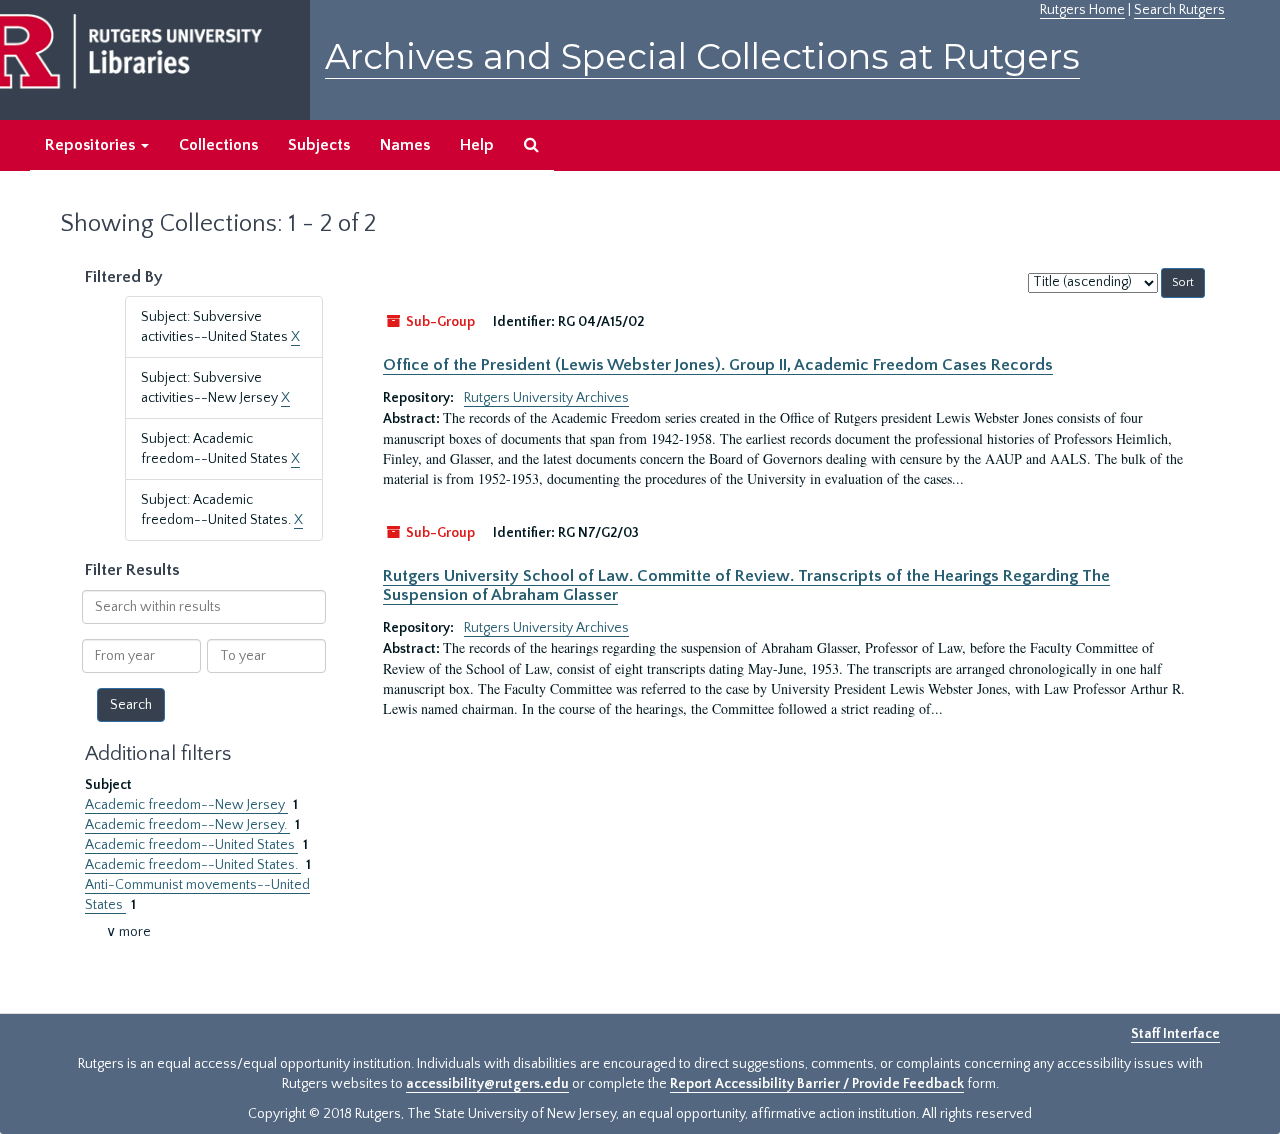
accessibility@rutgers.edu (487, 1084)
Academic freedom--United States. (193, 865)
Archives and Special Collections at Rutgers (702, 56)
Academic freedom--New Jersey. (187, 825)
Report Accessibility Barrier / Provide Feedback (817, 1084)
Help (477, 145)
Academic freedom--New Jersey (186, 805)
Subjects (319, 145)
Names (405, 145)
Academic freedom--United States (191, 845)
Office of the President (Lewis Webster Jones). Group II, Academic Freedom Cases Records (718, 365)
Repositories (92, 145)
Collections (218, 145)
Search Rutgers (1179, 10)
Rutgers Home (1082, 10)
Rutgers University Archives (546, 398)
